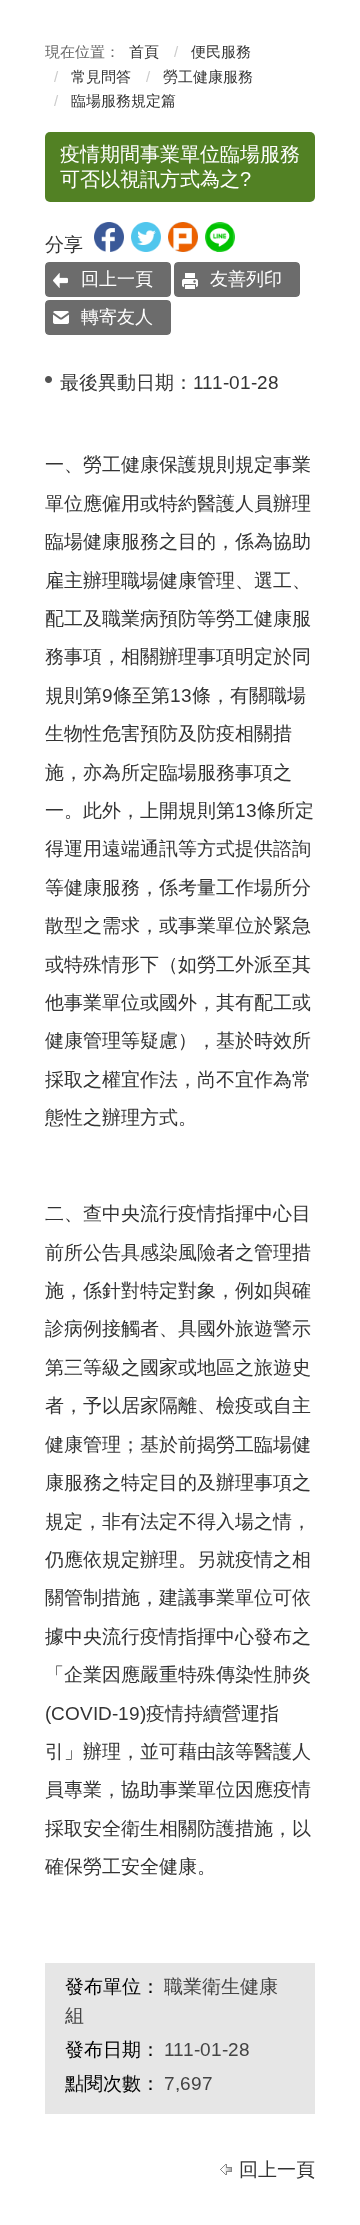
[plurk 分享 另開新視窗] (183, 245)
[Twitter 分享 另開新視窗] (146, 245)
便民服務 (221, 51)
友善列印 (246, 279)
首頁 (144, 51)
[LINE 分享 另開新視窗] (220, 245)
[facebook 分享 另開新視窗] (109, 245)
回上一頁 (117, 279)
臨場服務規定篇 (123, 100)
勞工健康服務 (208, 76)
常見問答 (101, 76)
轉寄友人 (117, 317)
